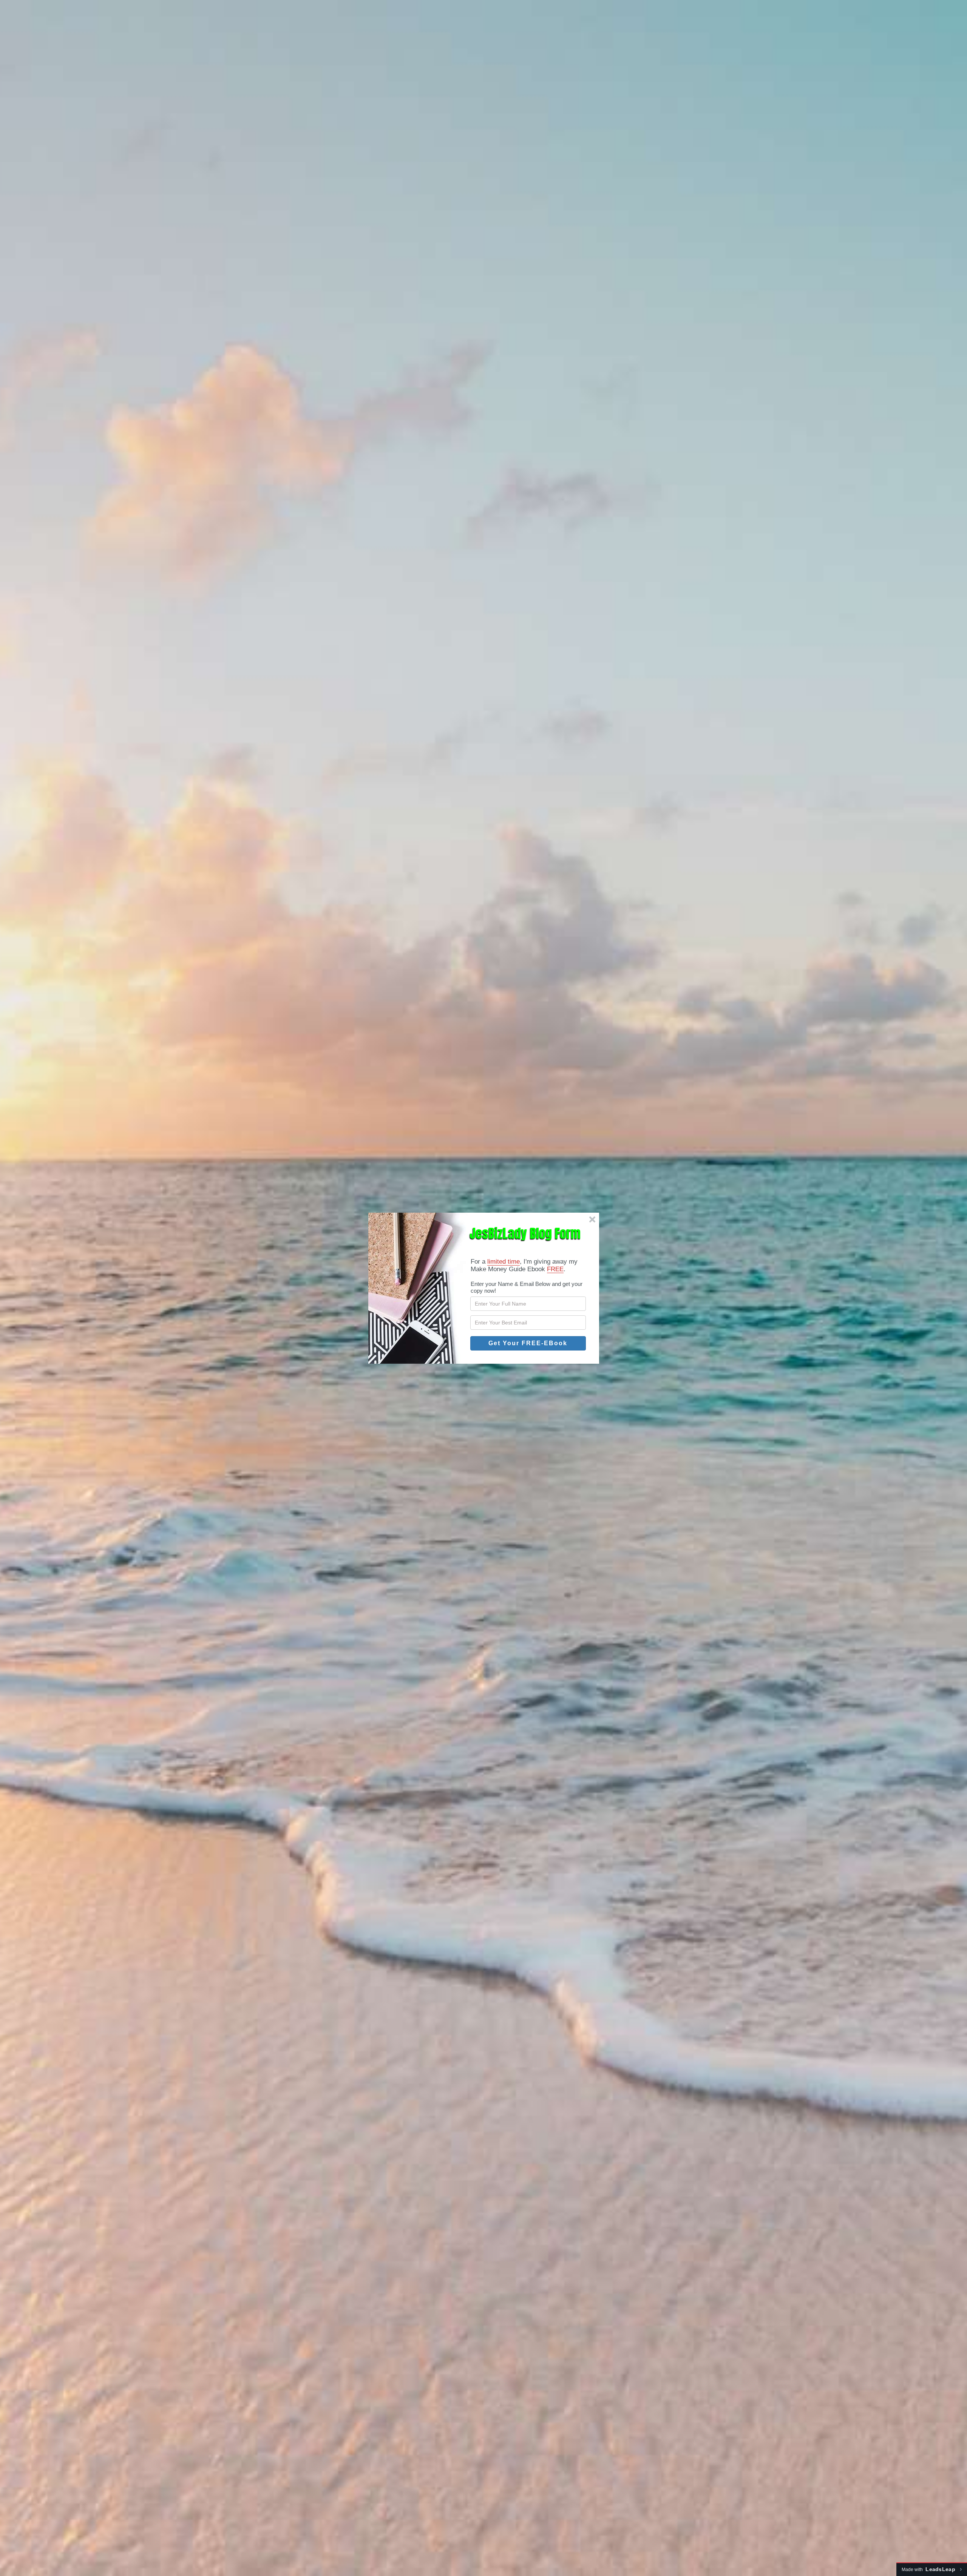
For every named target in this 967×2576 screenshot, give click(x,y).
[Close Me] (592, 1219)
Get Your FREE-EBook (528, 1343)
